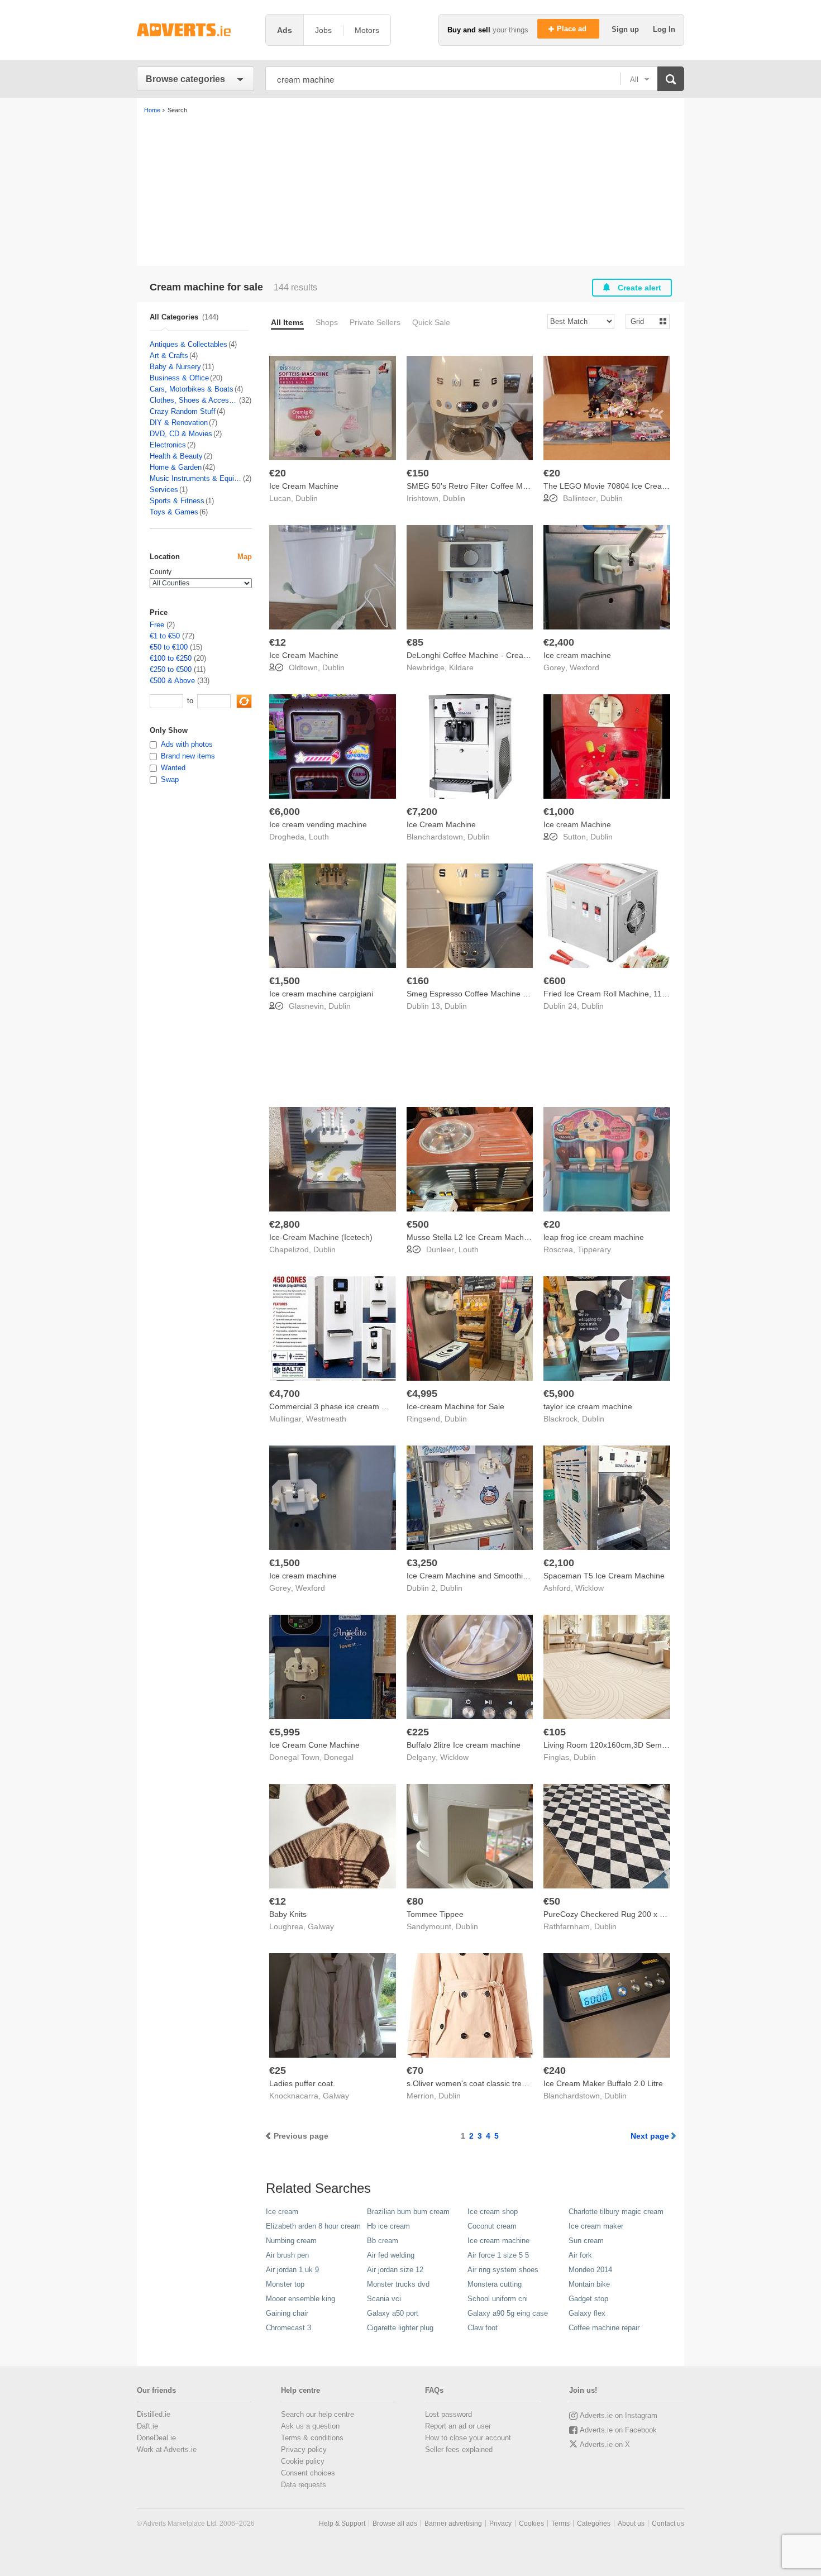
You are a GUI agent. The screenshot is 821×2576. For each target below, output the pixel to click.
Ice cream (282, 2212)
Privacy (500, 2523)
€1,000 (559, 812)
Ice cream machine (577, 655)
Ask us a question (310, 2426)
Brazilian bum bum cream (408, 2212)
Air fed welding (391, 2255)
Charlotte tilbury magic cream (616, 2212)
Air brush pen (287, 2255)
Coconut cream (492, 2226)
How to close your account (468, 2438)
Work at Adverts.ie (167, 2449)
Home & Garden (176, 467)
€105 (555, 1732)
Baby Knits (288, 1914)
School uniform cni (498, 2299)
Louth (319, 837)
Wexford (584, 667)
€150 (418, 473)
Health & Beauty (176, 456)
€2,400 (559, 642)
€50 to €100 (169, 647)
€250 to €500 (171, 669)
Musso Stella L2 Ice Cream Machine (471, 1237)
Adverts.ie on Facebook (618, 2430)
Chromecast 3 (288, 2328)
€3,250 (422, 1563)
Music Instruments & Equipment (196, 478)
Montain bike (589, 2284)
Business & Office (179, 378)
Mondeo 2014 (590, 2270)
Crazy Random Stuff (183, 411)
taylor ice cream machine (588, 1406)
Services (164, 490)
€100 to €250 (171, 658)
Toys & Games (174, 512)
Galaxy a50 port (393, 2313)
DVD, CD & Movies (181, 434)
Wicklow (590, 1588)
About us (631, 2523)
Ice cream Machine (577, 824)
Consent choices (308, 2473)
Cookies (531, 2523)
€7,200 (422, 812)
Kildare (461, 667)
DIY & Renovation (179, 423)
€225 (418, 1732)
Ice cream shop (493, 2212)
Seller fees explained (459, 2449)
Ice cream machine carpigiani (321, 994)
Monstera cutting (495, 2284)
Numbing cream (291, 2241)
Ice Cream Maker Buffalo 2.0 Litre (603, 2083)
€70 (415, 2071)
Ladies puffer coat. (302, 2083)
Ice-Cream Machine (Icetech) (321, 1237)
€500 (418, 1224)
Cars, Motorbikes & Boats (192, 389)
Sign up (626, 29)
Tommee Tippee (435, 1914)
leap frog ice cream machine (594, 1237)
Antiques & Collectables (188, 344)
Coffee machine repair (604, 2328)
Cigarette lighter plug (400, 2328)
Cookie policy (303, 2461)
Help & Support (342, 2523)
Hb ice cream (388, 2226)
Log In (664, 29)
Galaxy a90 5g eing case (508, 2313)
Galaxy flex (587, 2313)
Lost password (448, 2414)
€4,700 (285, 1394)
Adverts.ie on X (605, 2444)
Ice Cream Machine (304, 486)
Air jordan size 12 (395, 2270)
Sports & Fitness (177, 501)
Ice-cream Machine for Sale (455, 1406)
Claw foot (483, 2328)
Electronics (168, 445)
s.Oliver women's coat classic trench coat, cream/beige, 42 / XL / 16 (526, 2083)
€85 (415, 642)
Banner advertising (453, 2523)
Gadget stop (588, 2299)
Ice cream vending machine (318, 824)
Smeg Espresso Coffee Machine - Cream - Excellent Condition (517, 994)
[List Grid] (643, 321)
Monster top (285, 2284)
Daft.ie (147, 2426)
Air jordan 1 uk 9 (292, 2270)
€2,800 (285, 1224)
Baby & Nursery (175, 367)
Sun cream (586, 2241)
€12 (278, 642)
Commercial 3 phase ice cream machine (340, 1406)
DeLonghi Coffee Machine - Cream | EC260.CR (490, 655)
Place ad (573, 29)
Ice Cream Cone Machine (314, 1745)
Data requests (304, 2485)
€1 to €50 (165, 636)
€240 (555, 2071)
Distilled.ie (154, 2414)
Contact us (668, 2523)
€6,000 (285, 812)
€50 (552, 1901)
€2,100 (559, 1563)
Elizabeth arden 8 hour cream (313, 2226)
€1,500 (285, 981)
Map (245, 557)
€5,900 (559, 1394)
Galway (321, 1926)
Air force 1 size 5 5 (498, 2255)
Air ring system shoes (503, 2270)
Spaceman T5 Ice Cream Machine (604, 1576)
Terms (560, 2523)
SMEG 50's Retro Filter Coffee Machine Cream (490, 486)
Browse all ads (395, 2523)
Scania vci (384, 2299)
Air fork (580, 2255)
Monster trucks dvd (398, 2284)
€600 (555, 981)
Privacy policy (304, 2449)
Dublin (307, 498)
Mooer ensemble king (300, 2299)
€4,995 (422, 1394)
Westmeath (326, 1419)
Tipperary (594, 1249)
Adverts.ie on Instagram (619, 2415)
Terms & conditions (312, 2438)
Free (157, 625)
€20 (278, 473)
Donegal (339, 1757)
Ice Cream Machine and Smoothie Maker (479, 1576)
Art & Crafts (169, 356)
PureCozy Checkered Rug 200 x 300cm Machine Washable (648, 1914)
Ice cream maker (596, 2226)
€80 (415, 1901)
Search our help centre (318, 2414)
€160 (418, 981)
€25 (278, 2071)
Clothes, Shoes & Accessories (194, 400)
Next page (650, 2136)
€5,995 (285, 1732)
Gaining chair (287, 2313)
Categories (594, 2523)
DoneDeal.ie (156, 2438)
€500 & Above (172, 681)
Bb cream (383, 2241)
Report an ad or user (458, 2426)
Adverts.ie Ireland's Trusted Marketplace (195, 30)
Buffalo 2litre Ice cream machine (464, 1745)
